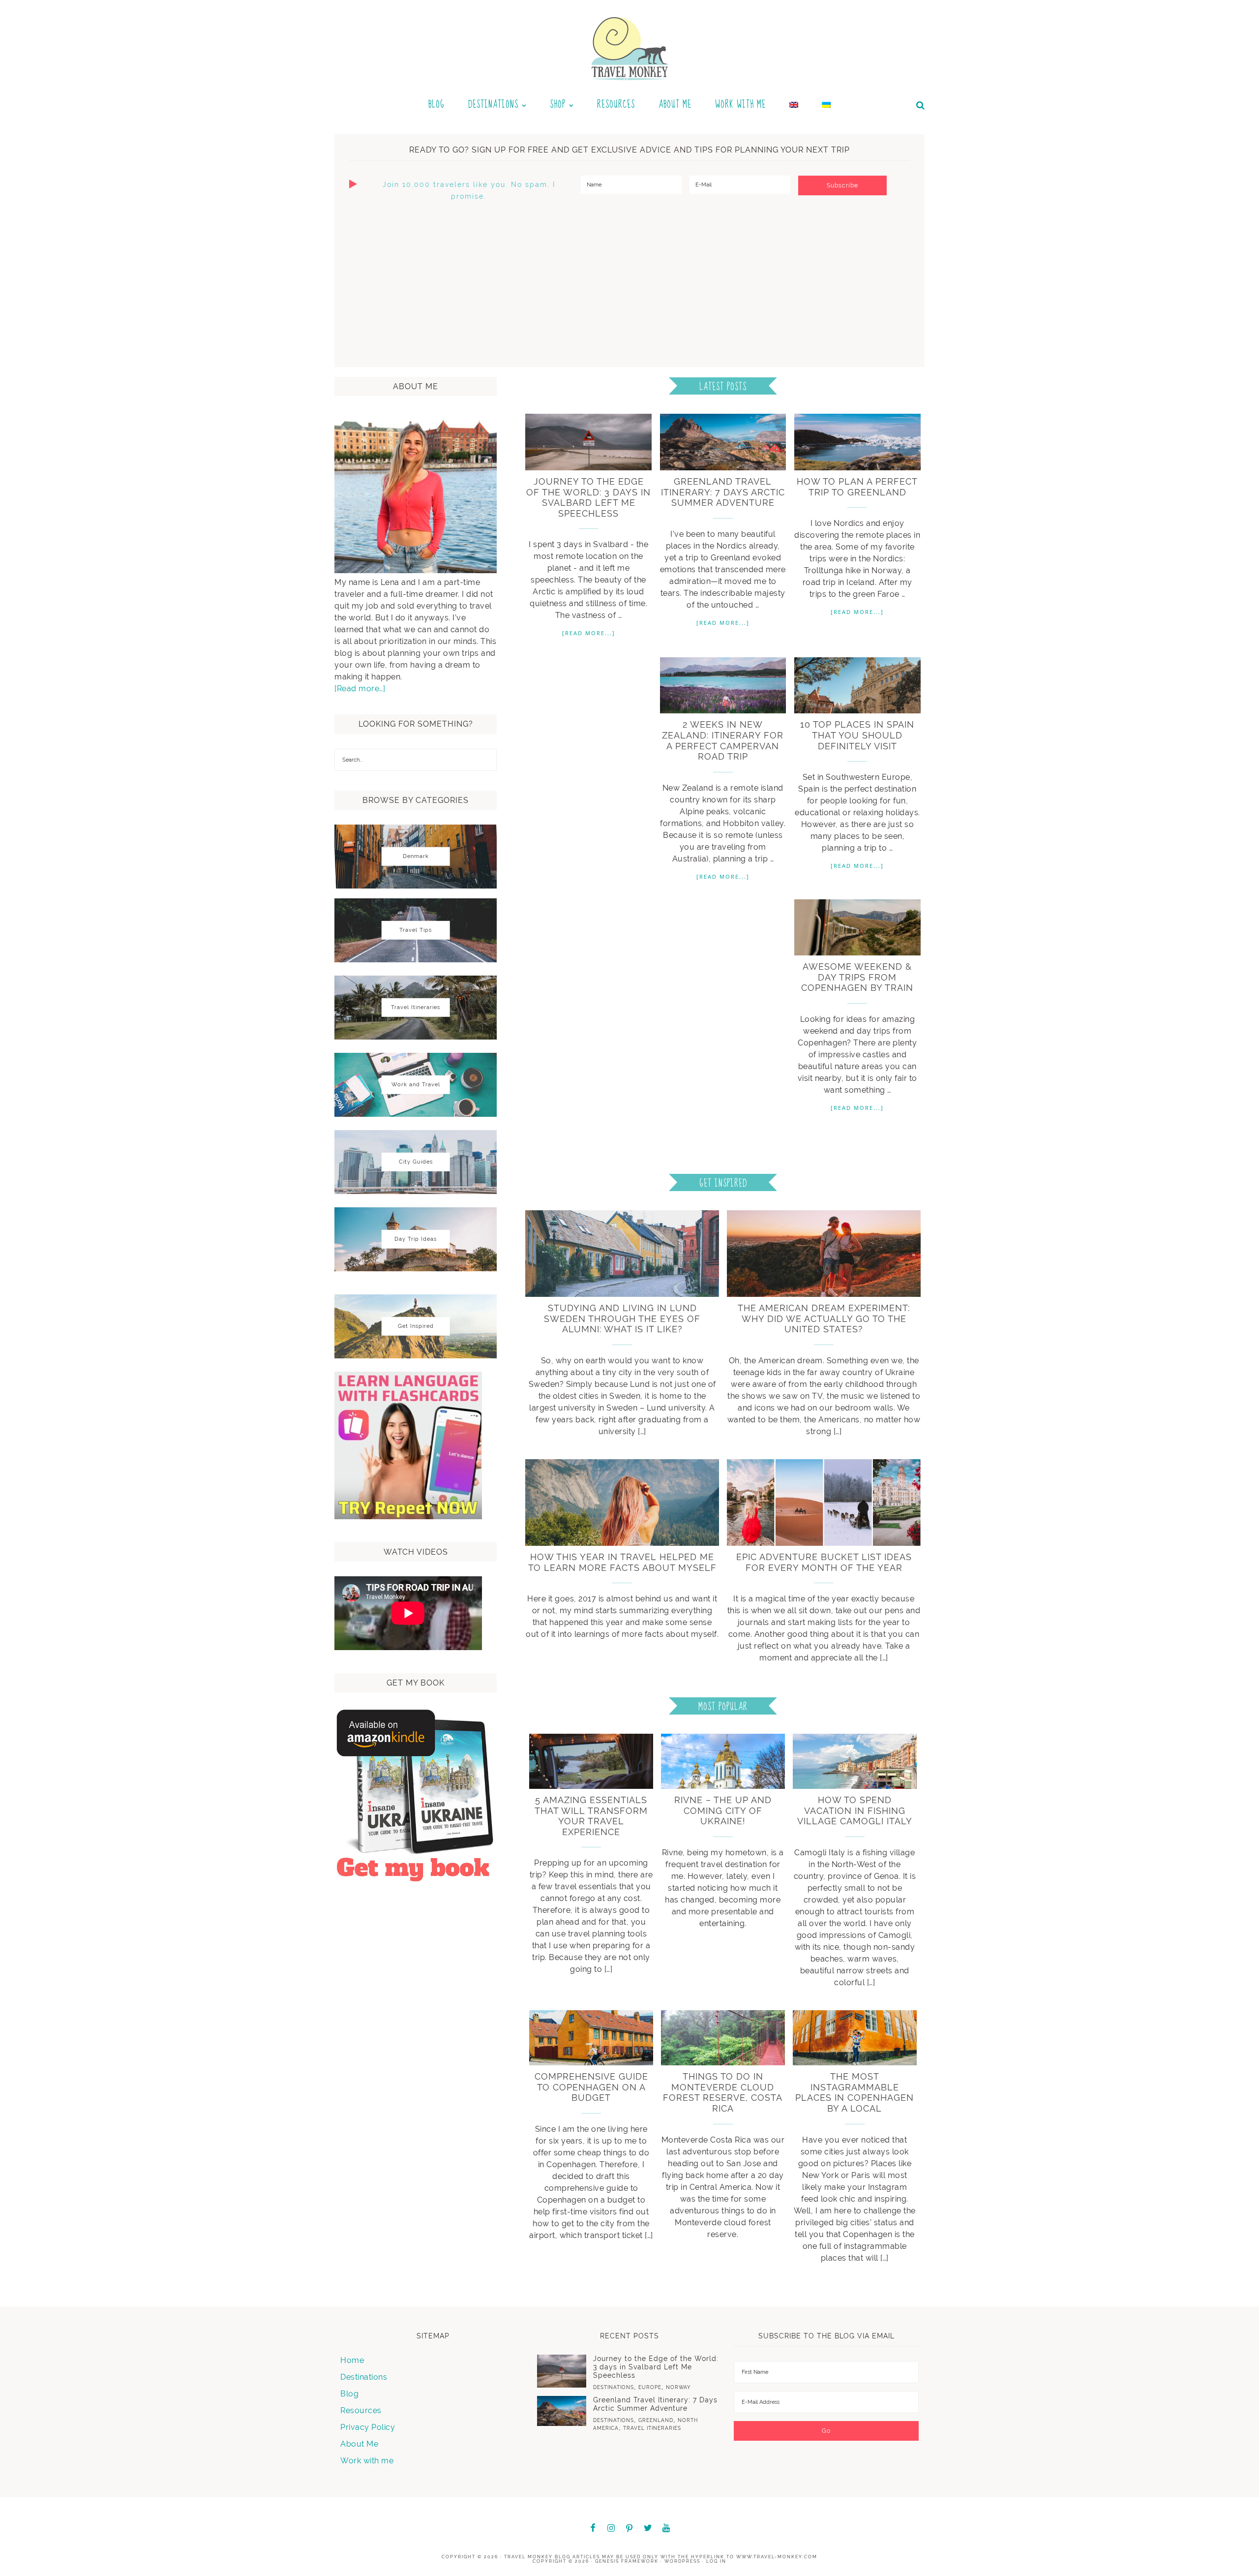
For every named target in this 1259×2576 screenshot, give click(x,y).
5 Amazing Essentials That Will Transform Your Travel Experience (591, 1816)
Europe (650, 2387)
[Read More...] (589, 633)
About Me (359, 2444)
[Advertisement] (629, 283)
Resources (361, 2410)
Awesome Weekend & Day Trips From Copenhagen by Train (857, 977)
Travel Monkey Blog (537, 2557)
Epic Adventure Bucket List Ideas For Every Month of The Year (824, 1562)
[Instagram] (611, 2529)
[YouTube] (666, 2529)
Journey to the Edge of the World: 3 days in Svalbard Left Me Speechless (588, 497)
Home (352, 2360)
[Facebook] (593, 2529)
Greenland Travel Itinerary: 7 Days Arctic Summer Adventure (723, 492)
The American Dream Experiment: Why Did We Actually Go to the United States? (824, 1319)
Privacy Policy (368, 2427)
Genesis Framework (627, 2561)
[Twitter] (648, 2529)
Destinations (364, 2377)
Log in (716, 2561)
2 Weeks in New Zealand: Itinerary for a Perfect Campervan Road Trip (723, 740)
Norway (678, 2387)
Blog (349, 2394)
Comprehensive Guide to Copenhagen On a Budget (591, 2087)
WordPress (682, 2561)
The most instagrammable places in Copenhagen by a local (854, 2092)
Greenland (656, 2420)
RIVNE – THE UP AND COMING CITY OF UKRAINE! (723, 1810)
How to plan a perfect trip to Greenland (857, 487)
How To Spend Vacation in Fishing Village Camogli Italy (855, 1810)
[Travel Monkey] (630, 47)
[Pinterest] (629, 2529)
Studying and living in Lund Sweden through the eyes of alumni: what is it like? (622, 1319)
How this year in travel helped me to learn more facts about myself (622, 1562)
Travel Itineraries (652, 2428)
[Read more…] (360, 689)
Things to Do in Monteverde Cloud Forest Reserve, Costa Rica (723, 2092)
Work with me (367, 2461)
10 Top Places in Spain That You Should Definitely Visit (857, 735)
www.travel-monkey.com (777, 2557)
